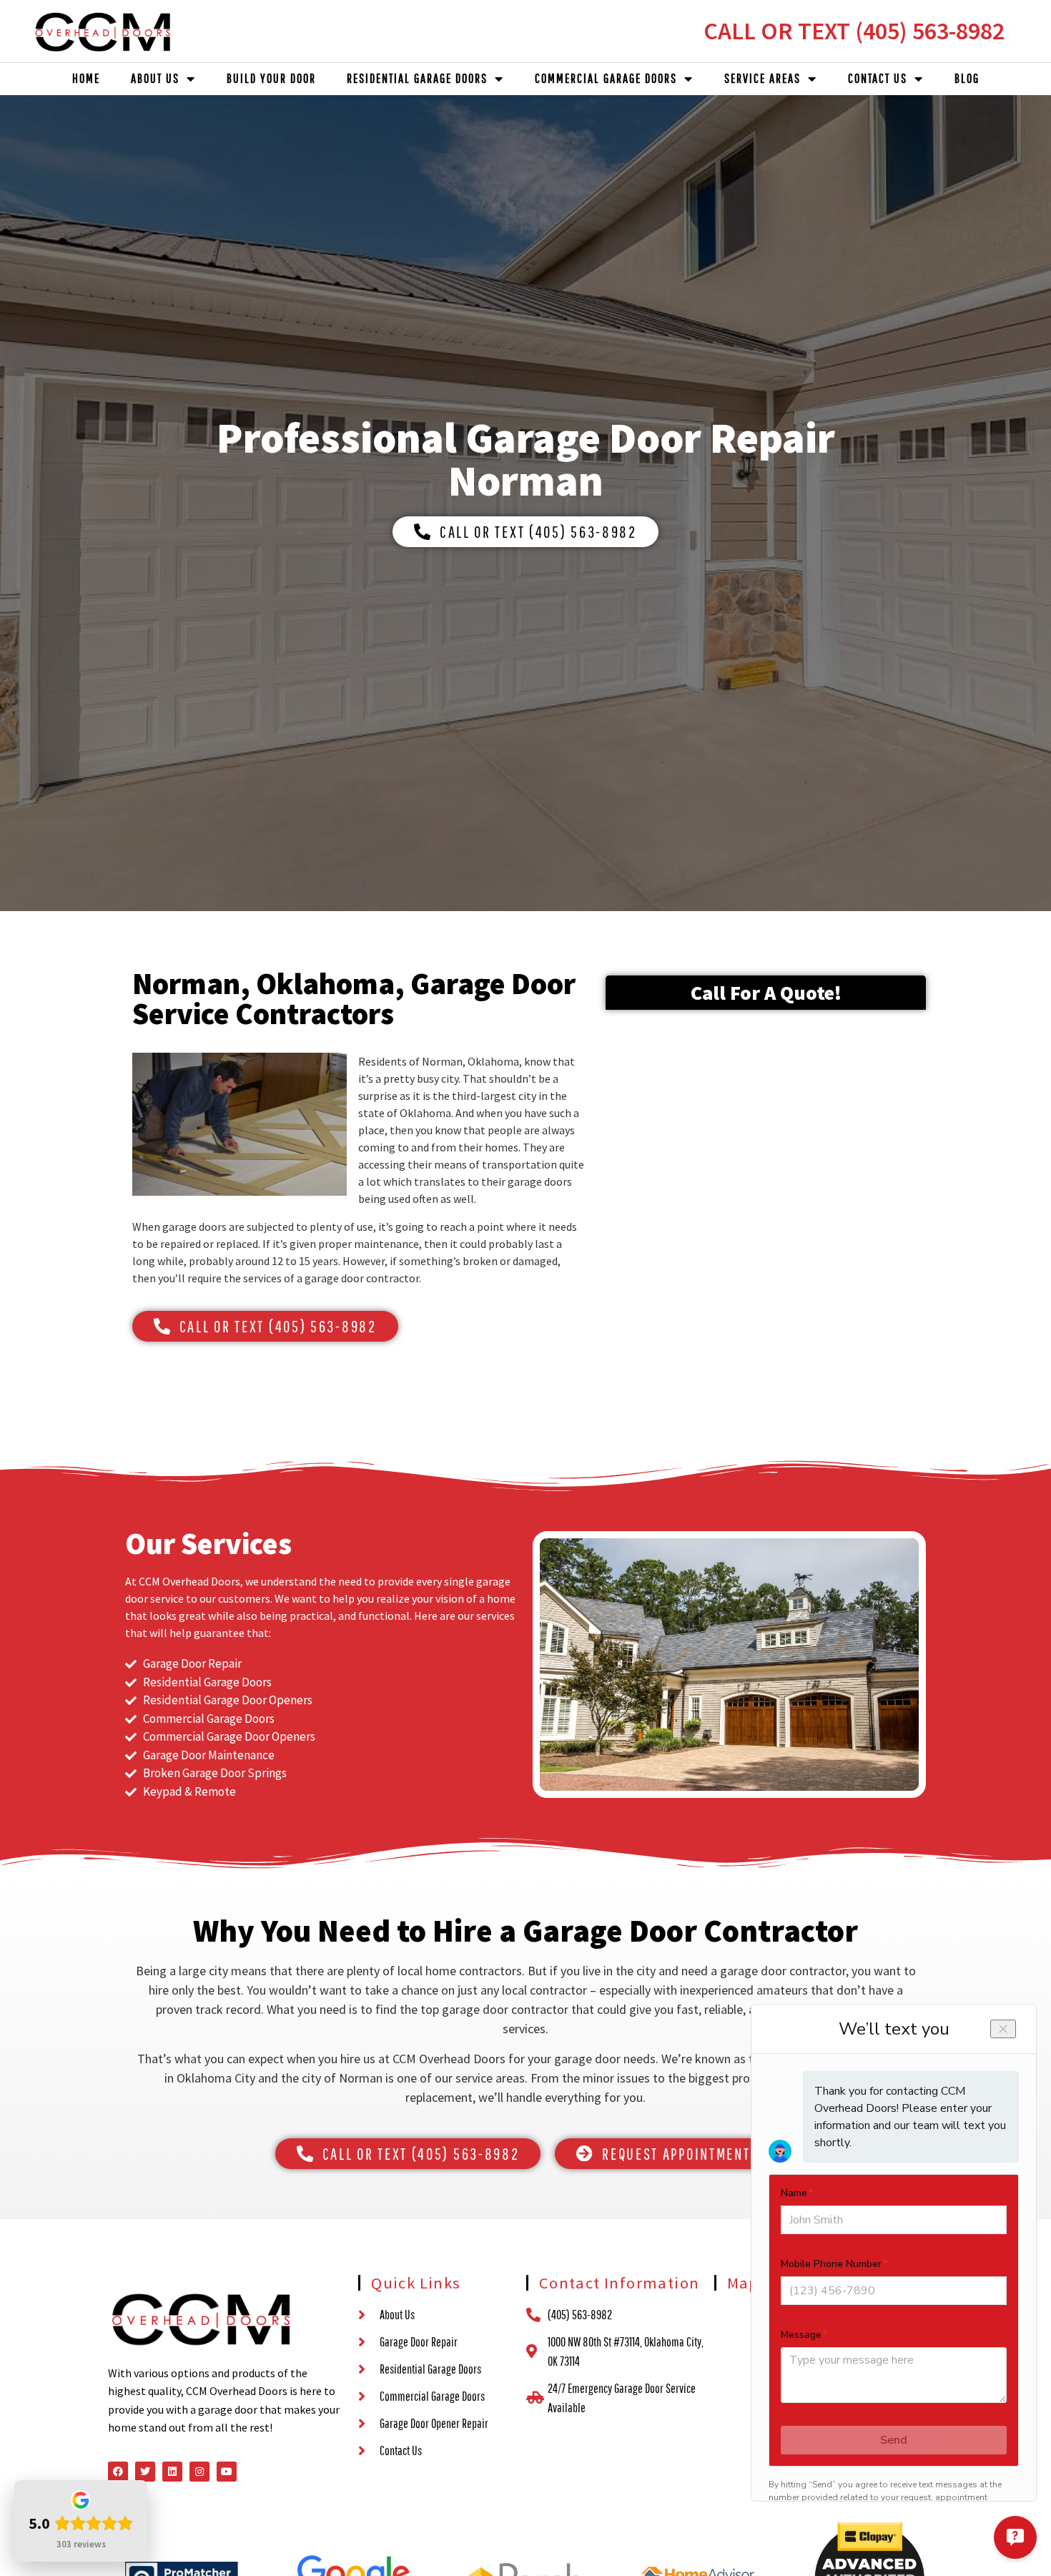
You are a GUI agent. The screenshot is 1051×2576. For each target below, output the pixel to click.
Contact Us (878, 78)
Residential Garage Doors (417, 78)
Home (86, 78)
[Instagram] (199, 2472)
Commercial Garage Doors (606, 78)
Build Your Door (271, 78)
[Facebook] (118, 2472)
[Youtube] (227, 2472)
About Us (155, 78)
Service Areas (763, 78)
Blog (967, 78)
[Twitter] (145, 2472)
